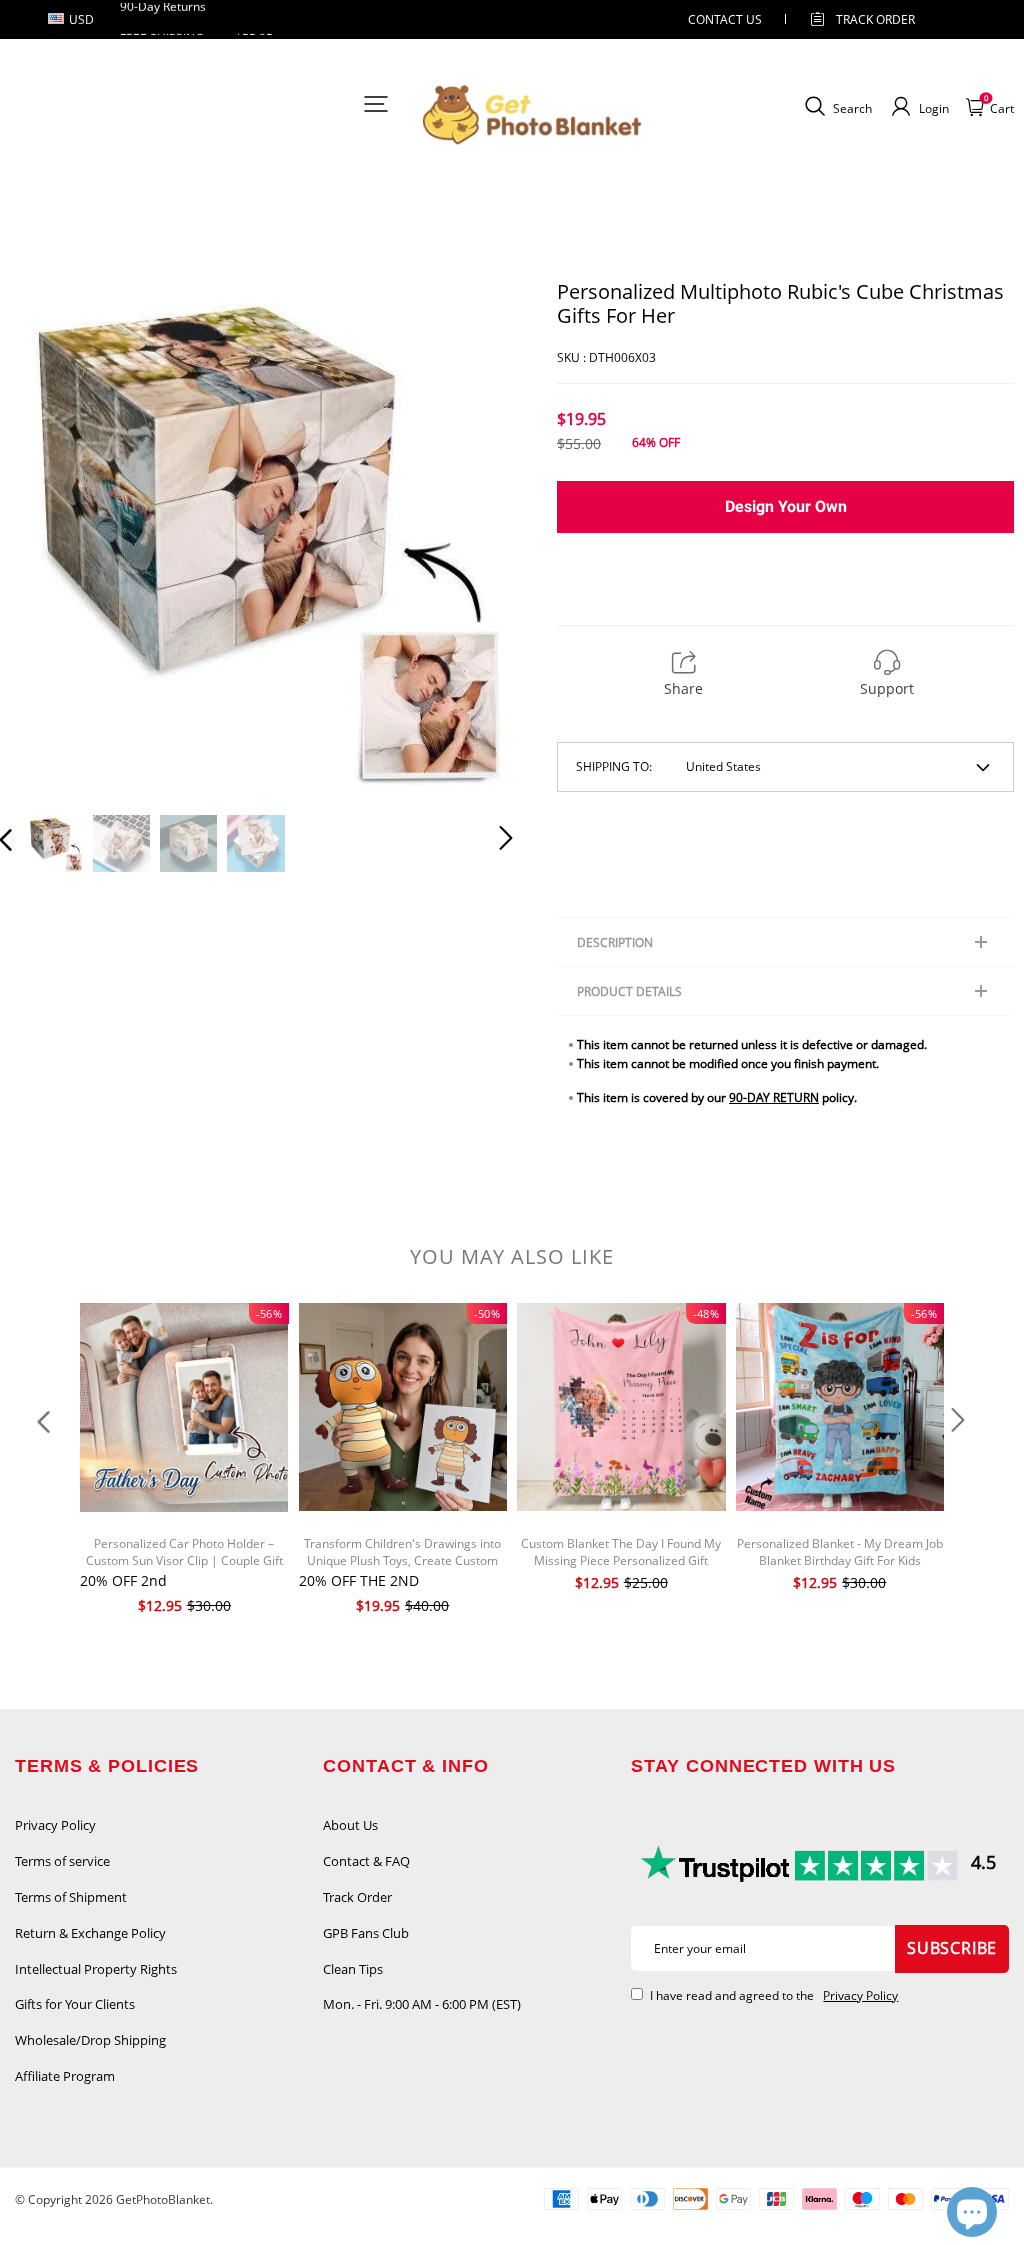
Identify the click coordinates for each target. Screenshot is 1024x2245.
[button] (46, 537)
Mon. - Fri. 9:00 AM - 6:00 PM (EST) (422, 2004)
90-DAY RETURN (774, 1097)
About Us (350, 1825)
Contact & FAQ (366, 1861)
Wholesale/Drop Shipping (90, 2040)
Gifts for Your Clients (75, 2004)
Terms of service (62, 1861)
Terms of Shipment (71, 1897)
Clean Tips (353, 1969)
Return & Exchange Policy (90, 1933)
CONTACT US (725, 19)
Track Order (875, 19)
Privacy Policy (55, 1825)
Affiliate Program (65, 2076)
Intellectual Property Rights (96, 1969)
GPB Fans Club (366, 1933)
